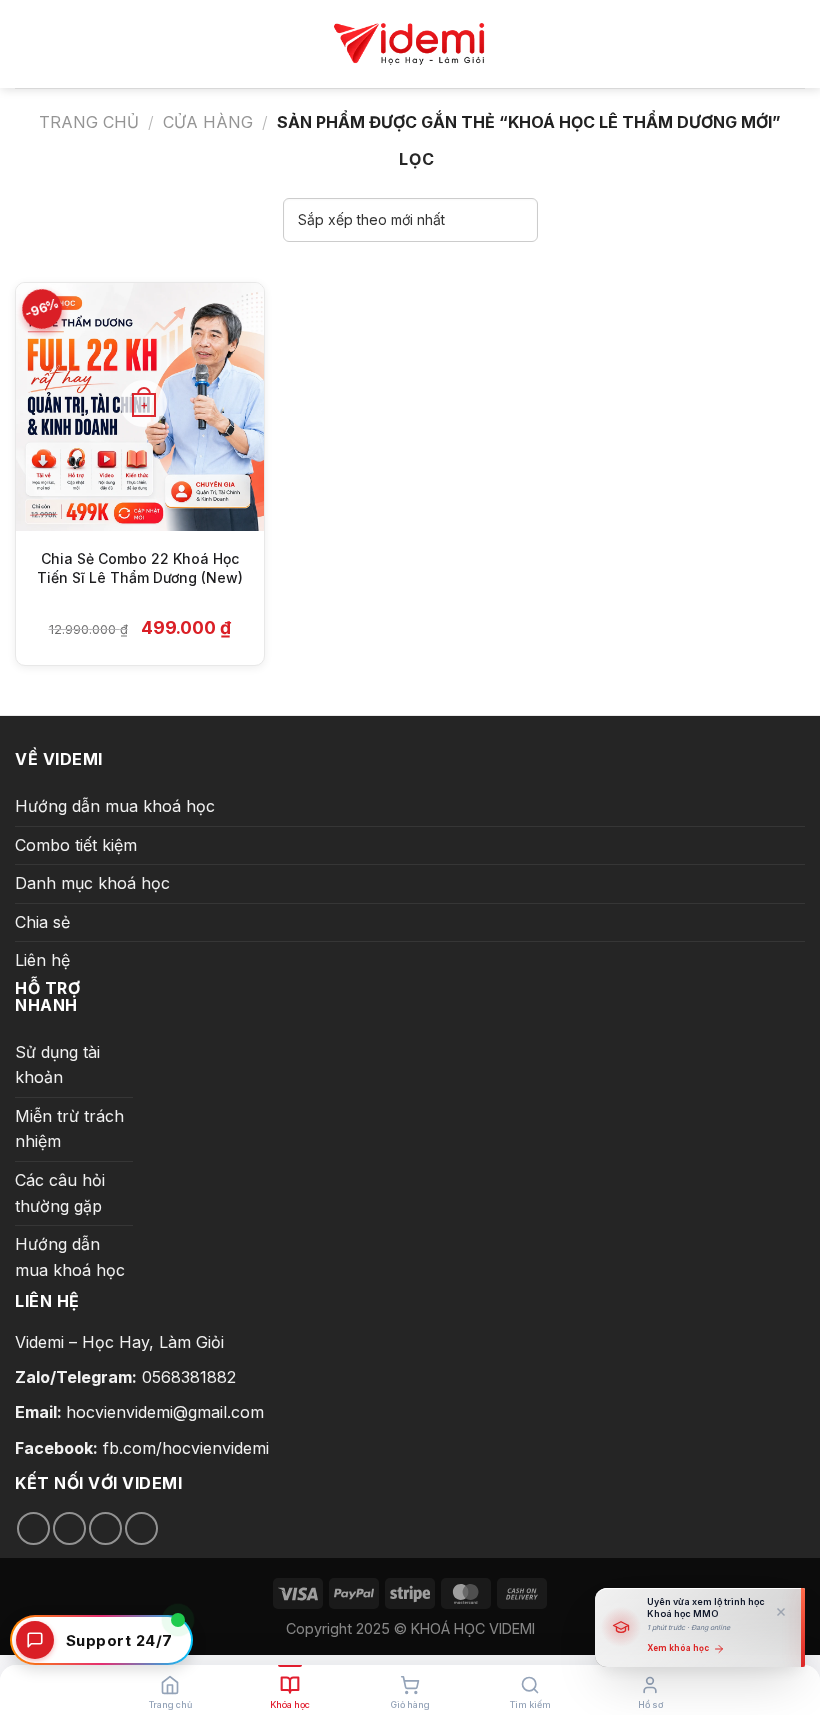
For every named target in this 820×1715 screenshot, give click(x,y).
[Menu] (27, 43)
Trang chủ (89, 122)
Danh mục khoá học (92, 883)
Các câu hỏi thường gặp (60, 1193)
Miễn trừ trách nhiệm (69, 1129)
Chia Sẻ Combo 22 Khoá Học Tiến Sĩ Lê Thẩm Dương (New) (140, 568)
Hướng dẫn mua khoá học (115, 806)
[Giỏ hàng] (789, 44)
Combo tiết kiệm (76, 845)
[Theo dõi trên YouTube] (141, 1528)
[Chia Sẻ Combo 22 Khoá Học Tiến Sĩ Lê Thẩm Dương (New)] (140, 407)
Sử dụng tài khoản (57, 1065)
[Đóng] (781, 1612)
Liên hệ (42, 960)
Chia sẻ (42, 922)
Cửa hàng (208, 122)
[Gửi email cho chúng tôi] (105, 1528)
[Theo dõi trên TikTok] (69, 1528)
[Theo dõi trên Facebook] (33, 1528)
